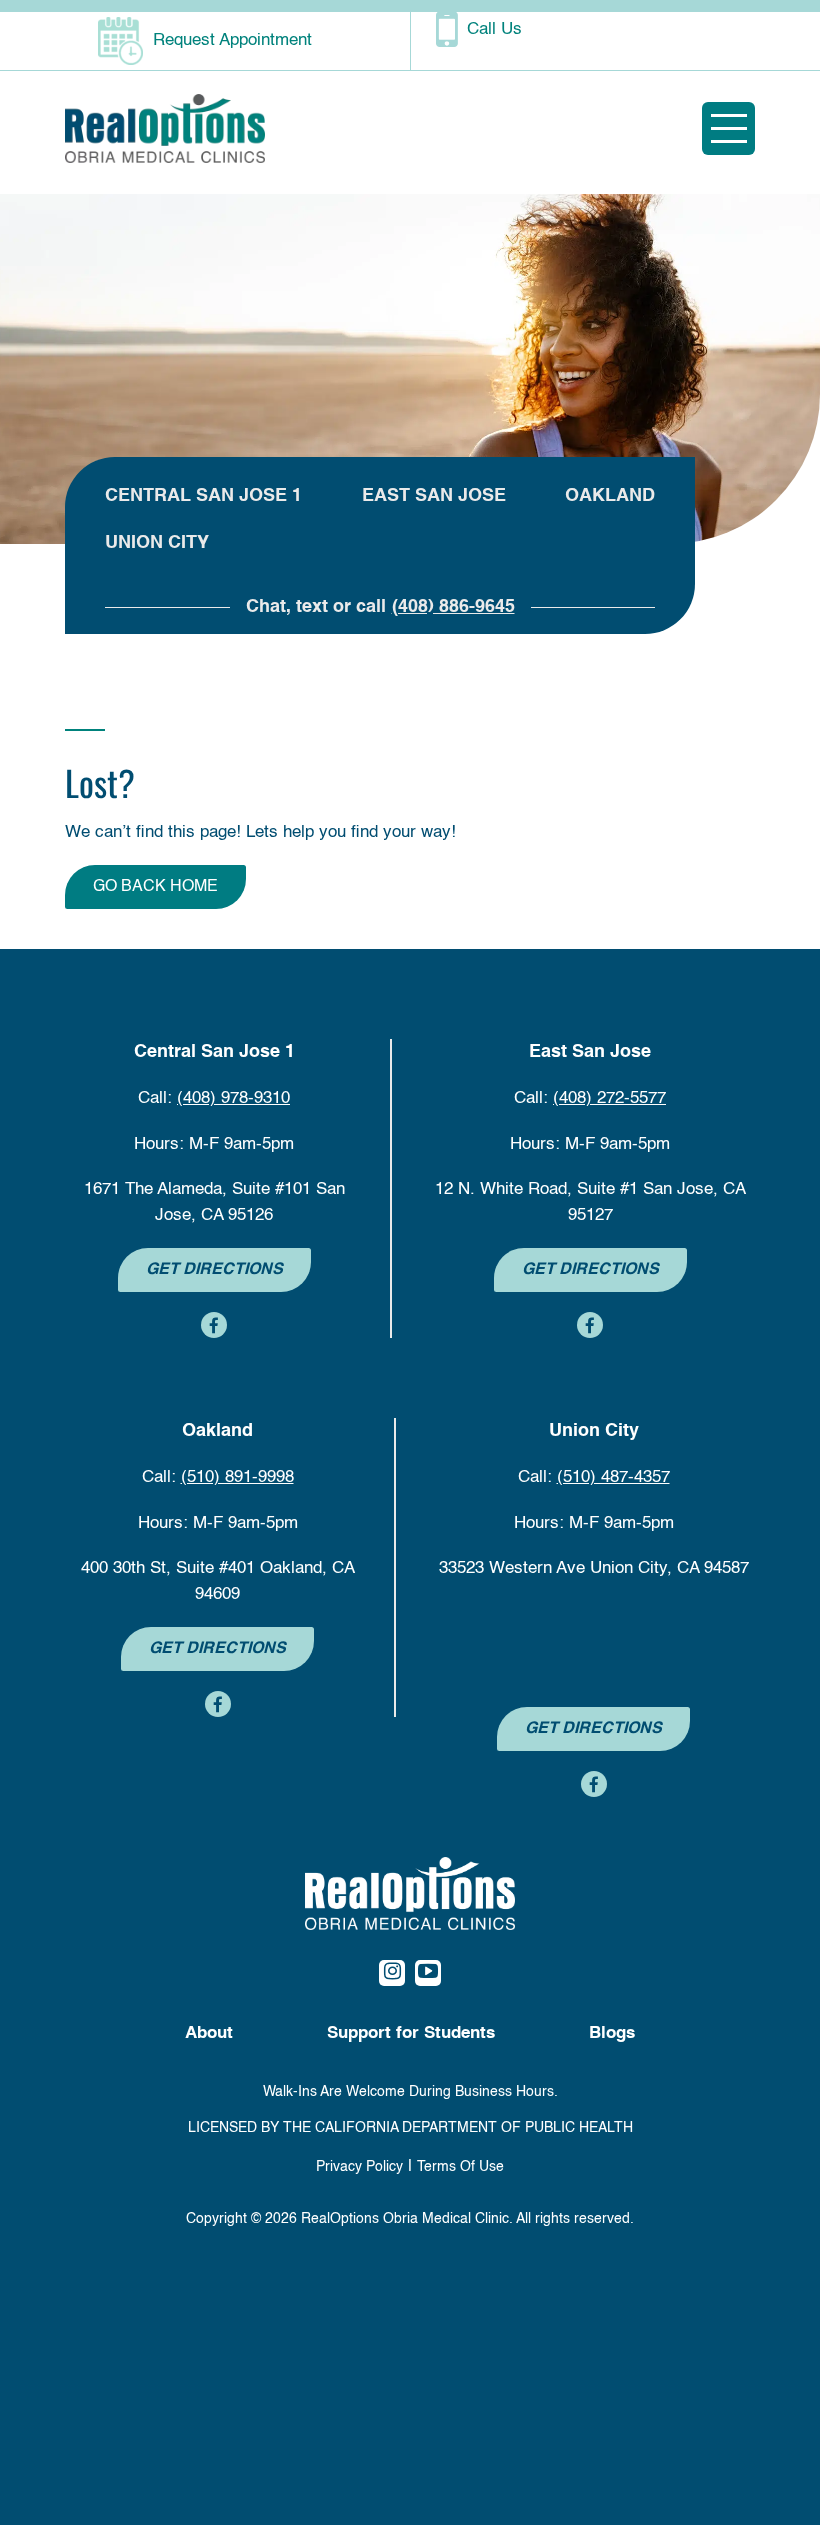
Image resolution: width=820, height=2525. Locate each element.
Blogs (612, 2033)
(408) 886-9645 (453, 607)
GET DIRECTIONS (214, 1270)
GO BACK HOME (155, 887)
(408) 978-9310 (233, 1098)
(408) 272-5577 (609, 1098)
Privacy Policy (359, 2167)
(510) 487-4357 (613, 1477)
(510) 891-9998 (237, 1477)
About (209, 2033)
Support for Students (411, 2033)
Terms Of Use (460, 2167)
